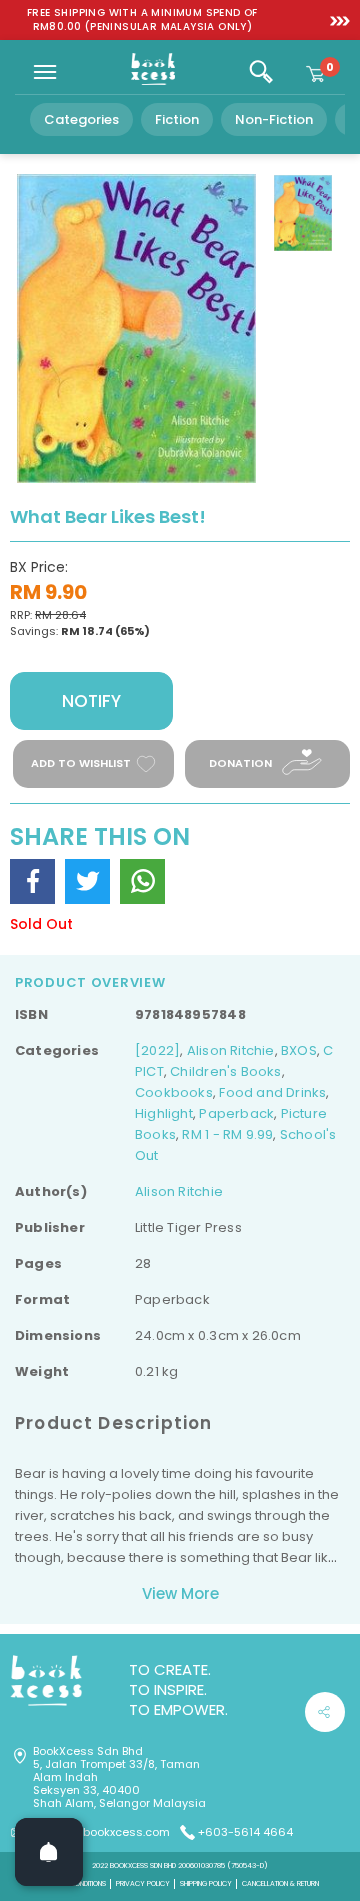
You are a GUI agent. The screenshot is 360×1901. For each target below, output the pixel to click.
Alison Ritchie (231, 1050)
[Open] (49, 1852)
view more (180, 1593)
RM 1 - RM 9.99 (227, 1134)
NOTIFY (91, 701)
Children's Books (225, 1071)
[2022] (157, 1050)
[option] (142, 20)
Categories (81, 119)
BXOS (299, 1050)
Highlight (164, 1113)
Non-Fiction (274, 119)
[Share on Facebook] (32, 881)
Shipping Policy (206, 1883)
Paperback (236, 1113)
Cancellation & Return (280, 1883)
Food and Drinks (272, 1092)
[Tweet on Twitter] (87, 881)
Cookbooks (174, 1092)
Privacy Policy (143, 1883)
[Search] (261, 72)
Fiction (177, 119)
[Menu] (45, 72)
